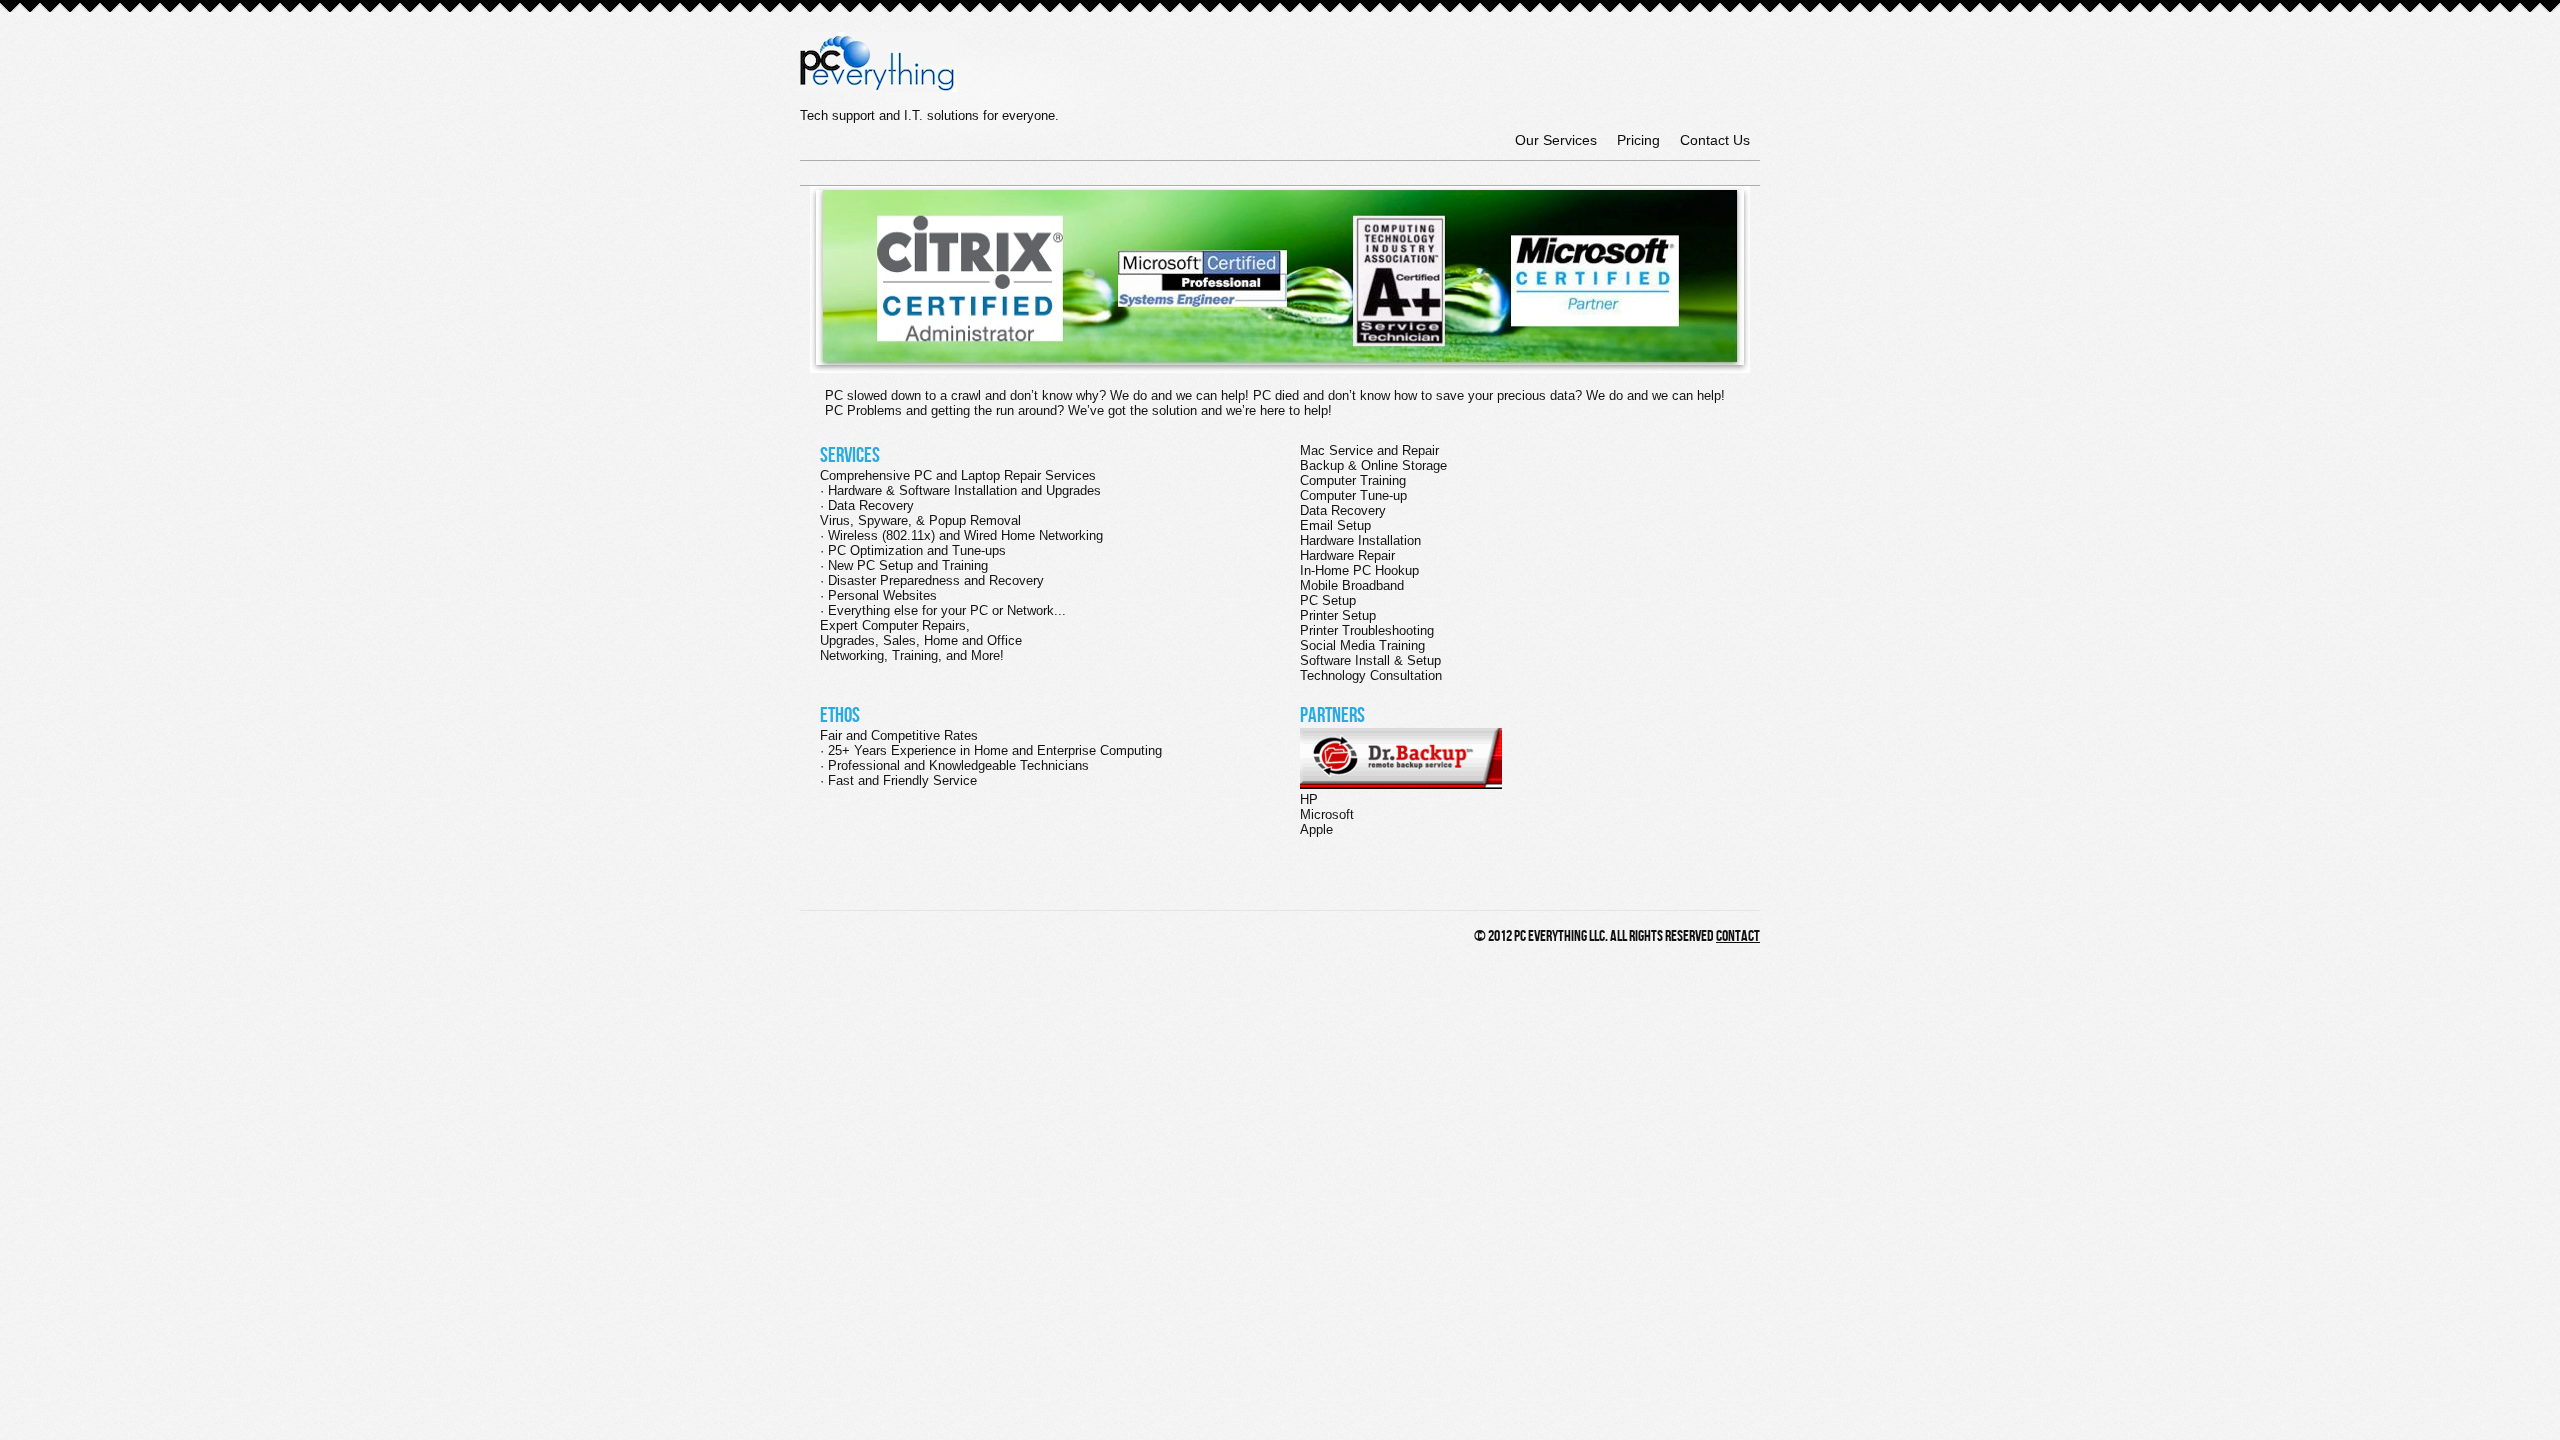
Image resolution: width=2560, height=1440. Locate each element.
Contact (1738, 936)
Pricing (1638, 140)
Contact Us (1715, 140)
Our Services (1556, 140)
